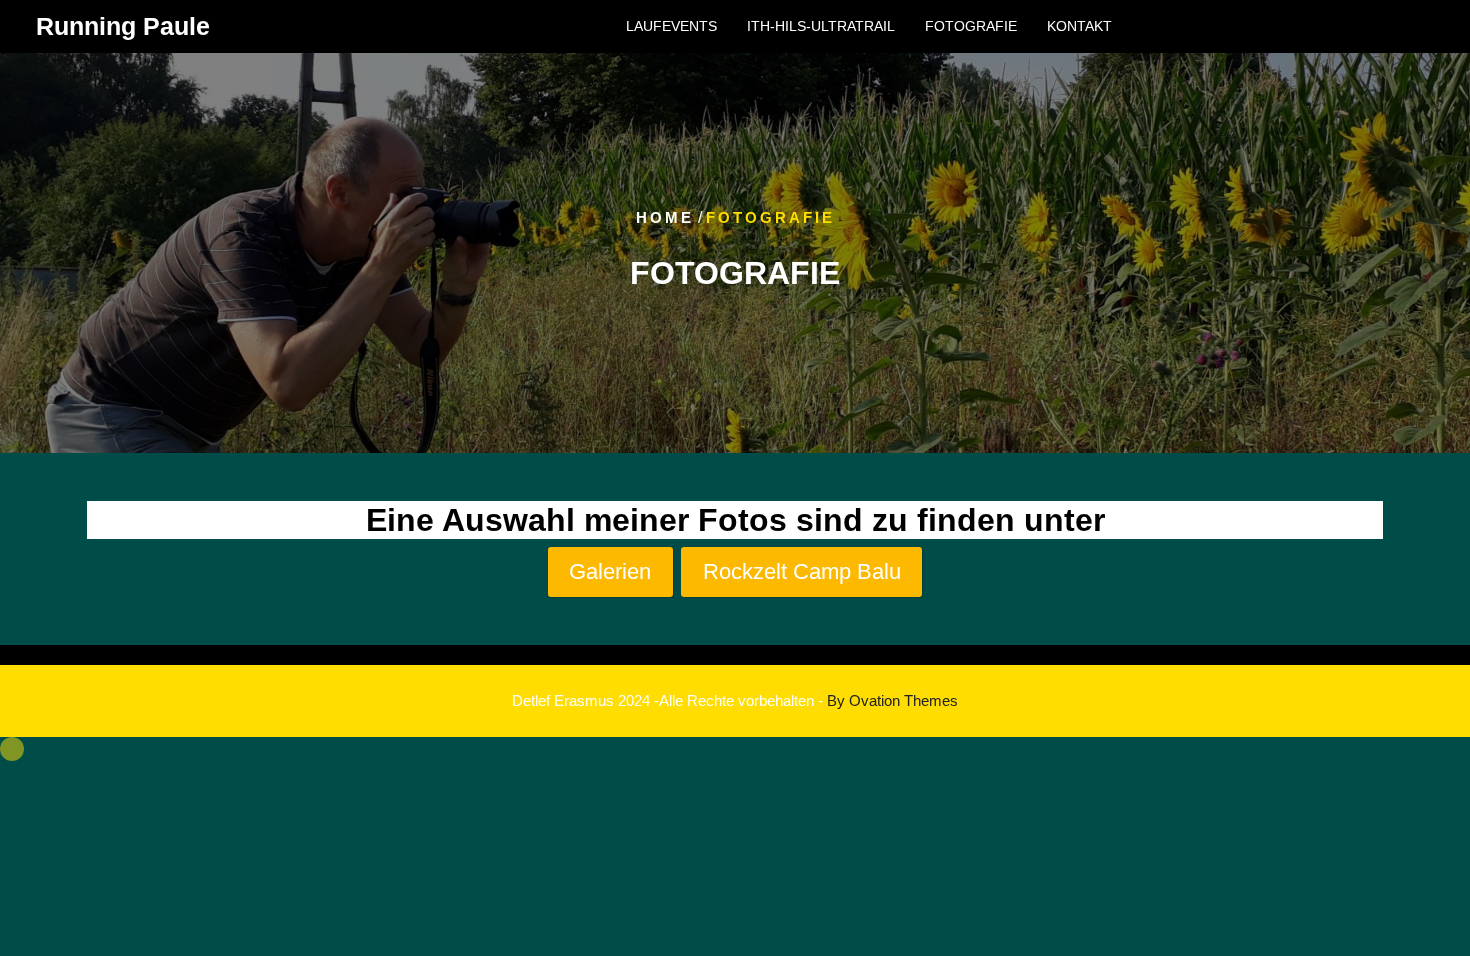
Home (665, 217)
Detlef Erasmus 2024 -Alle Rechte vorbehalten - (735, 700)
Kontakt (1079, 26)
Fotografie (971, 26)
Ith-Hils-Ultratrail (821, 26)
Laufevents (671, 26)
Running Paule (123, 26)
